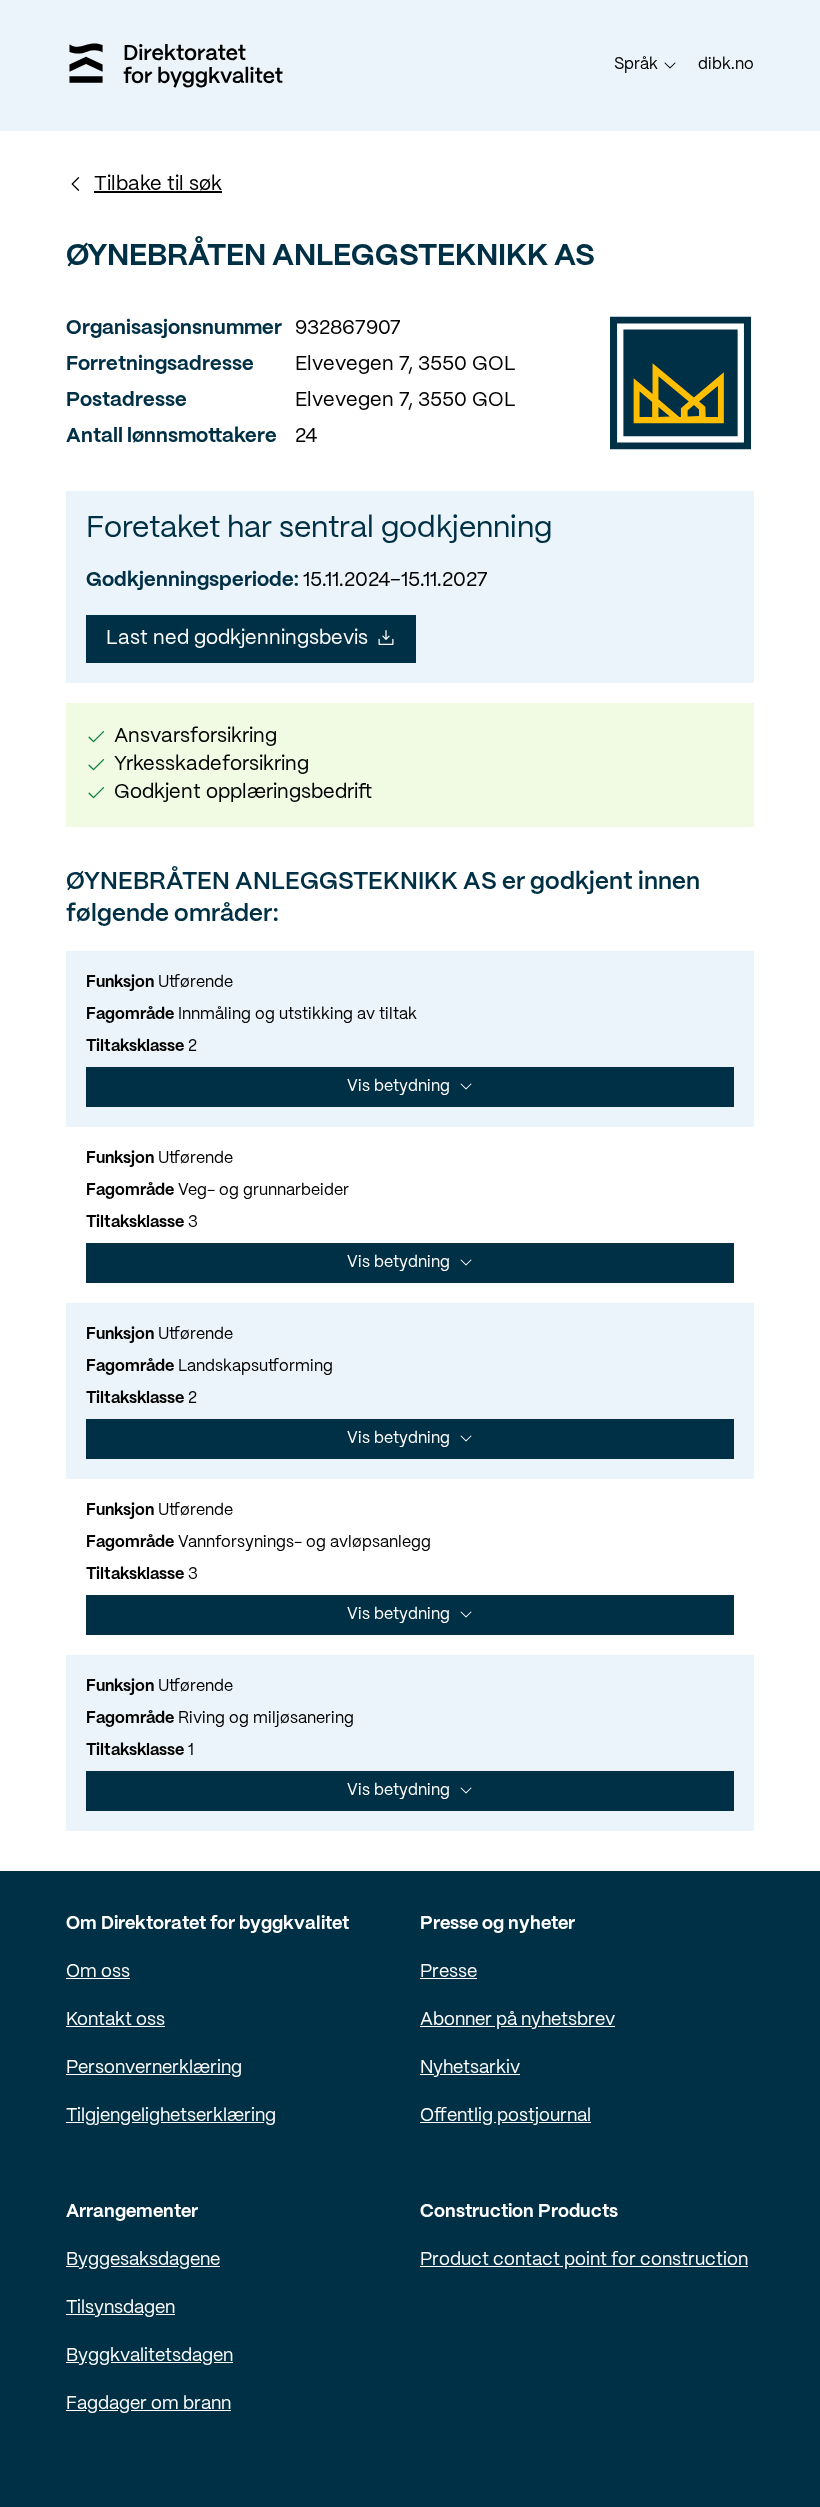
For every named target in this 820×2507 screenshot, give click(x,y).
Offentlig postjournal (505, 2116)
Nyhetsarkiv (470, 2068)
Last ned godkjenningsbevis (237, 638)
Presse (448, 1972)
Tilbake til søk (158, 184)
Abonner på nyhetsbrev (517, 2020)
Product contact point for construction (584, 2260)
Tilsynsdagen (120, 2308)
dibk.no (726, 64)
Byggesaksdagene (143, 2260)
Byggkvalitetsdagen (149, 2356)
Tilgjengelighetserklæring (171, 2116)
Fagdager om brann (148, 2404)
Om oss (98, 1972)
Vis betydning (398, 1086)
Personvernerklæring (154, 2068)
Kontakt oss (115, 2020)
